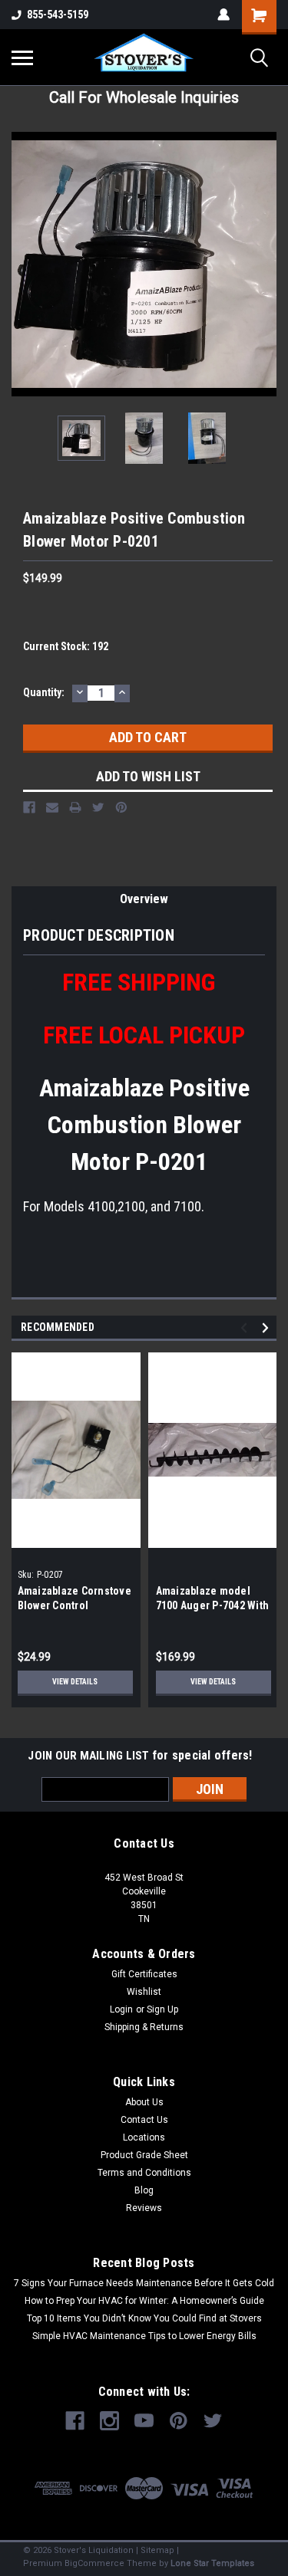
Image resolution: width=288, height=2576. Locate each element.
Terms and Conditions (144, 2173)
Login (121, 2009)
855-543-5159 (58, 15)
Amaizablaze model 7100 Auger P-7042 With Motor (213, 1605)
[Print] (75, 807)
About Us (144, 2102)
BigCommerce (94, 2563)
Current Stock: (66, 646)
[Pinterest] (121, 807)
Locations (144, 2137)
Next (265, 264)
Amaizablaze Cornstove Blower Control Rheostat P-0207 (74, 1605)
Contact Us (144, 2120)
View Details (75, 1682)
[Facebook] (29, 807)
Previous (23, 264)
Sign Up (162, 2009)
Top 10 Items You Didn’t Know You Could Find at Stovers (144, 2318)
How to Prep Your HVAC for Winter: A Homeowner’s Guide (144, 2301)
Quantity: (44, 692)
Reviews (144, 2208)
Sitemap (157, 2550)
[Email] (52, 807)
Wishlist (144, 1992)
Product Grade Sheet (144, 2155)
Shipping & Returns (144, 2027)
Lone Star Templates (212, 2563)
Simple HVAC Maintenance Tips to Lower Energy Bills (144, 2336)
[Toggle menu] (22, 58)
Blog (144, 2190)
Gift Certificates (144, 1974)
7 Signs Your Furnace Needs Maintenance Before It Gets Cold (144, 2283)
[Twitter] (98, 807)
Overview (144, 899)
